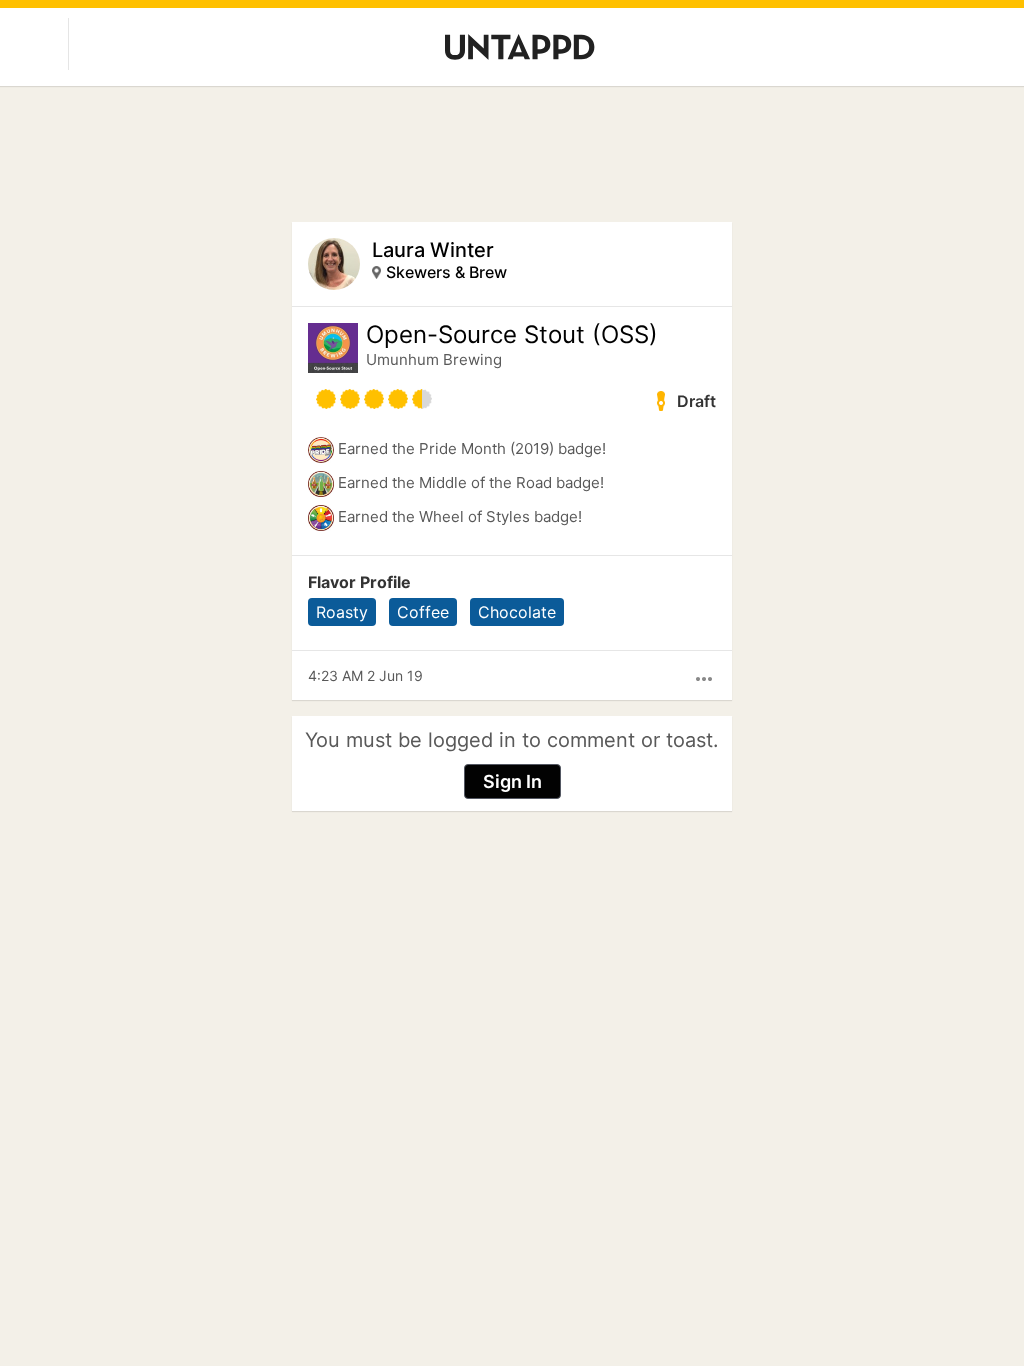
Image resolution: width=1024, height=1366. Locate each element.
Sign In (512, 781)
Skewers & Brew (446, 272)
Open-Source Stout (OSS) (512, 335)
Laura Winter (433, 250)
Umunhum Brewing (434, 359)
